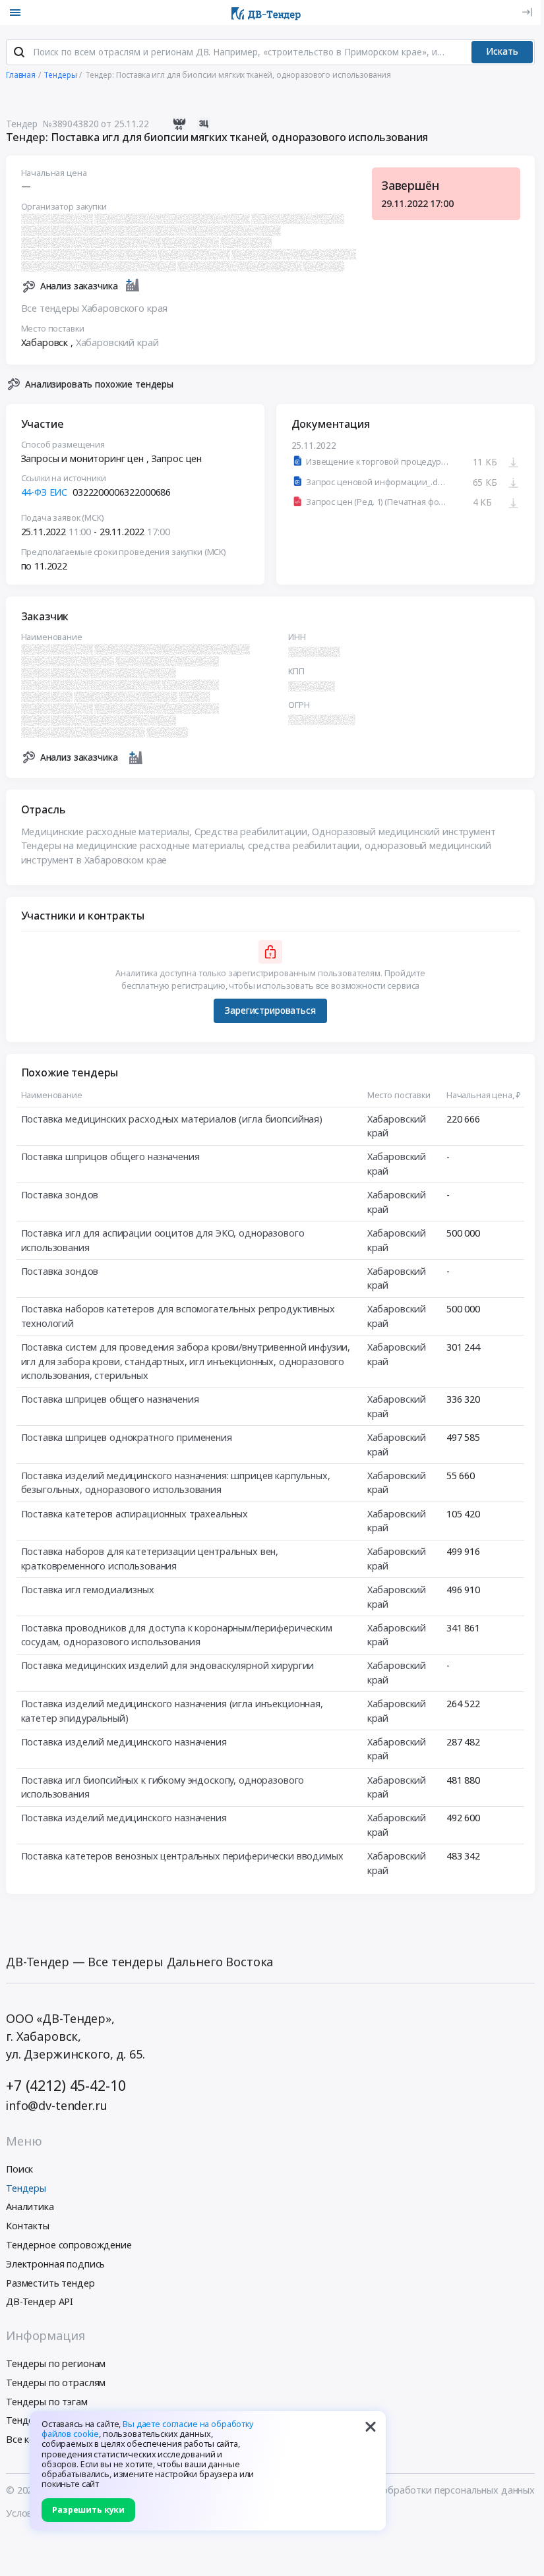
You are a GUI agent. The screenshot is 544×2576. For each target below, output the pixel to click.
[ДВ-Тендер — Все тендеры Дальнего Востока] (266, 13)
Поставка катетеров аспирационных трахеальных (135, 1514)
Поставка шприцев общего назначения (110, 1399)
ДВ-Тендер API (40, 2301)
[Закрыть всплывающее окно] (371, 2426)
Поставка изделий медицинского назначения (124, 1742)
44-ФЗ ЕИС (45, 492)
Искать (502, 51)
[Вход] (527, 12)
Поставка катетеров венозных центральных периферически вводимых (182, 1856)
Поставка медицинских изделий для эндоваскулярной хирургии (168, 1665)
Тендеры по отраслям (56, 2383)
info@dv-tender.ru (57, 2105)
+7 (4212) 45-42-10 (66, 2085)
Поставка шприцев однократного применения (127, 1437)
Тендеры (26, 2188)
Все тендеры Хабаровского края (95, 308)
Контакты (28, 2226)
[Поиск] (19, 52)
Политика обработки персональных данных (435, 2490)
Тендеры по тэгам (47, 2402)
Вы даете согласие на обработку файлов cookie (147, 2429)
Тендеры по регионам (56, 2363)
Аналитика (30, 2207)
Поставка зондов (60, 1195)
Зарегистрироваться (270, 1010)
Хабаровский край (117, 342)
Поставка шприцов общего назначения (110, 1156)
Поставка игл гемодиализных (88, 1590)
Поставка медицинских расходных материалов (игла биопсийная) (172, 1119)
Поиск (19, 2169)
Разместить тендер (50, 2283)
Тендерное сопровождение (69, 2245)
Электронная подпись (55, 2264)
